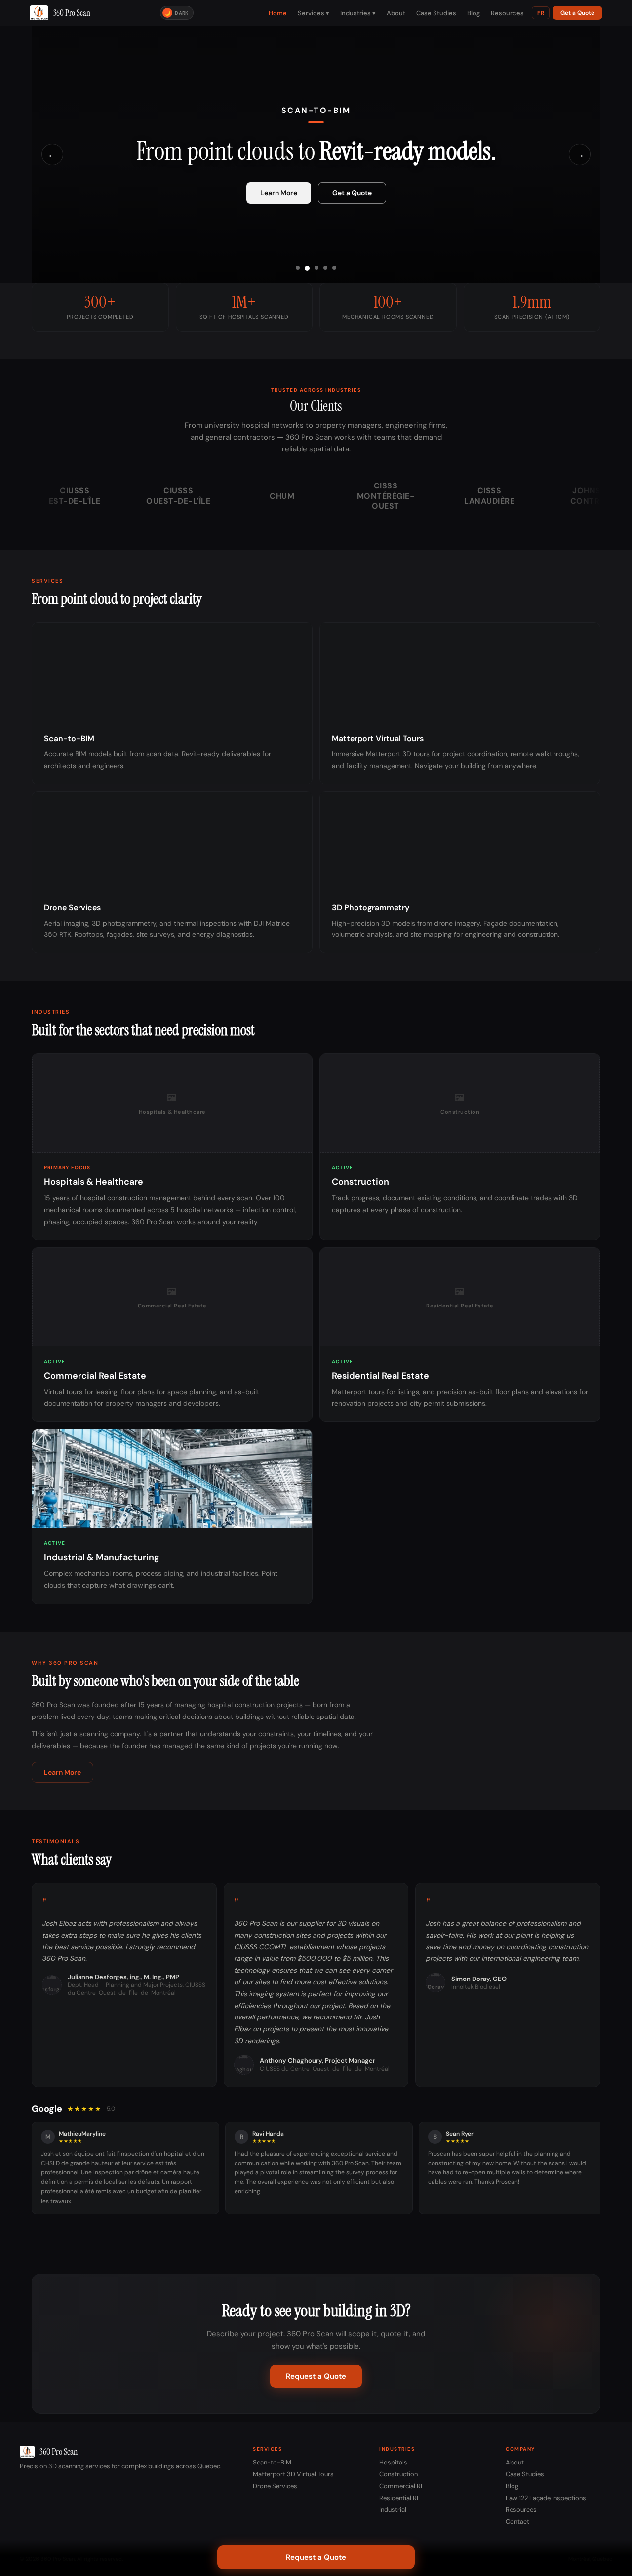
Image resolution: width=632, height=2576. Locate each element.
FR (541, 13)
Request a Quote (316, 2376)
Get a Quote (577, 13)
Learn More (279, 193)
